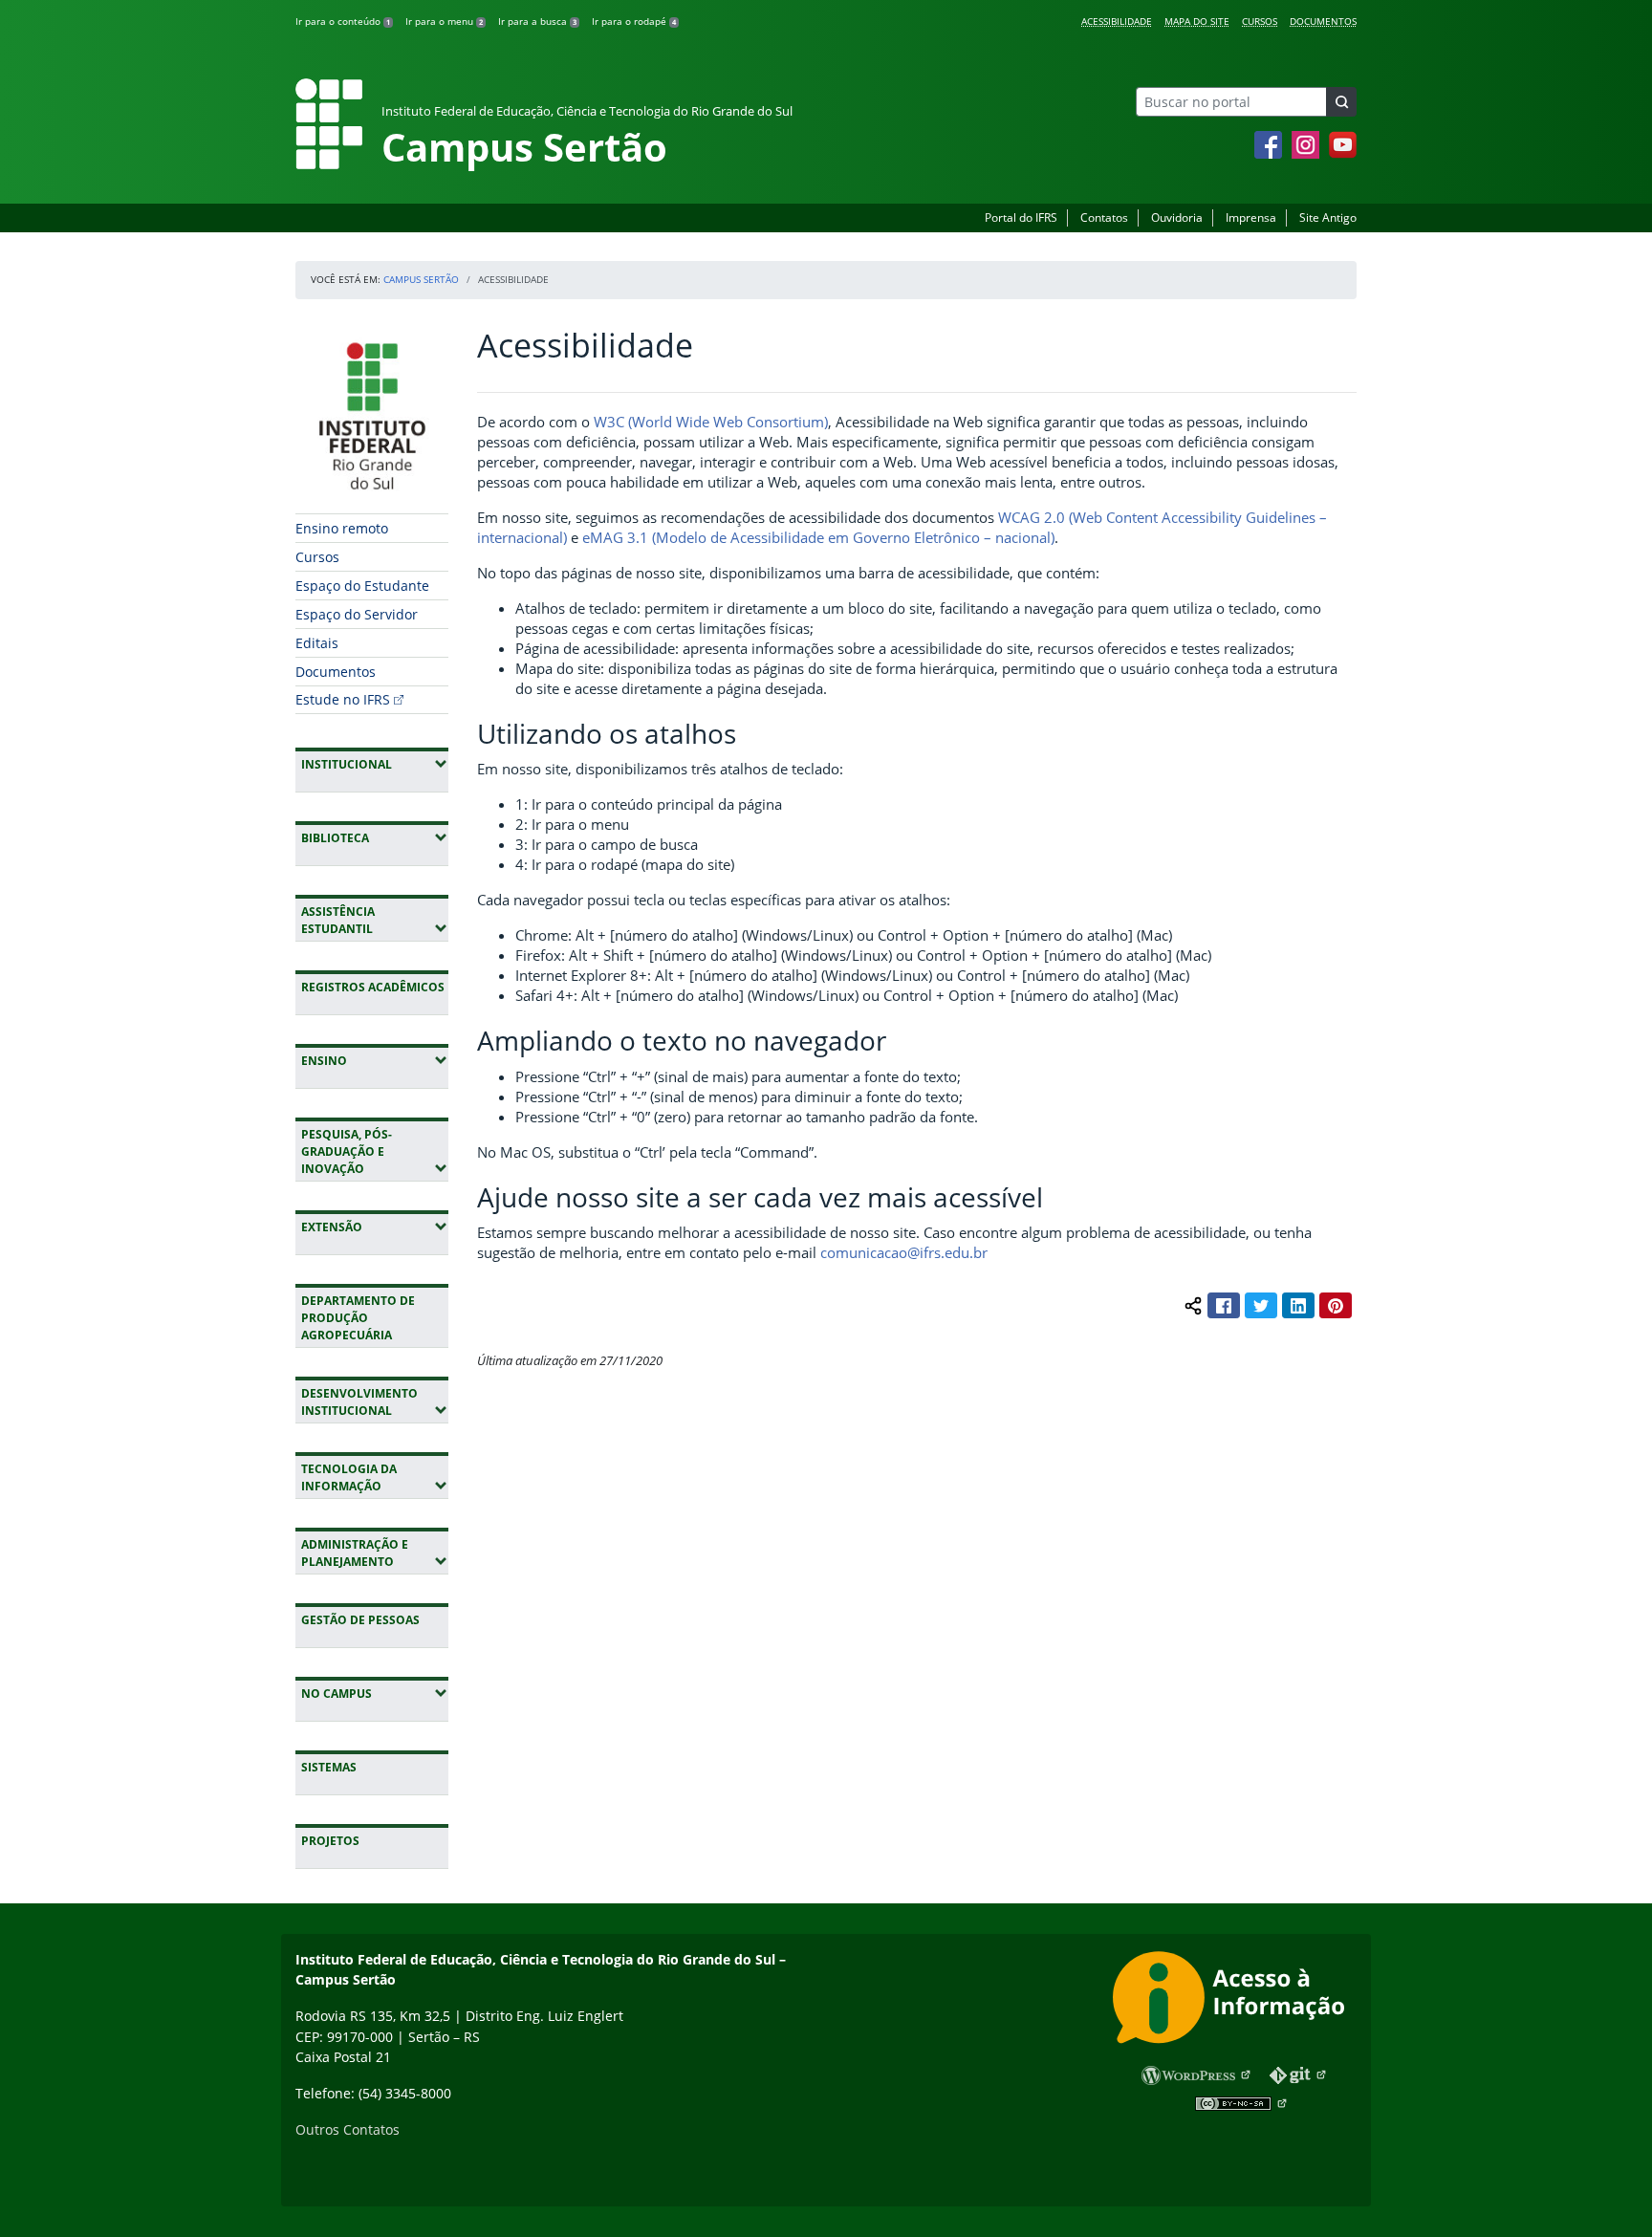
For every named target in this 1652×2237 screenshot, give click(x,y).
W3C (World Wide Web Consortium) (711, 422)
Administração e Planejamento (375, 1553)
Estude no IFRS (343, 699)
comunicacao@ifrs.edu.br (904, 1252)
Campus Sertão (421, 279)
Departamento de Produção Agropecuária (358, 1318)
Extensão (375, 1227)
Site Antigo (1328, 217)
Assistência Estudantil (375, 920)
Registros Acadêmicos (373, 987)
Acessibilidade (1117, 21)
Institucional (375, 764)
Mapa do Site (1197, 21)
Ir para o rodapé (634, 21)
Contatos (1104, 217)
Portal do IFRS (1021, 217)
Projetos (330, 1841)
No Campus (375, 1693)
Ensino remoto (342, 528)
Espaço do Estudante (362, 586)
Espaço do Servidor (357, 614)
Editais (317, 643)
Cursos (1260, 21)
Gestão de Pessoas (360, 1620)
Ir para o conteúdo (343, 21)
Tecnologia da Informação (375, 1477)
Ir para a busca (537, 21)
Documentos (1323, 21)
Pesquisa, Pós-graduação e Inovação (375, 1151)
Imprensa (1251, 217)
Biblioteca (375, 837)
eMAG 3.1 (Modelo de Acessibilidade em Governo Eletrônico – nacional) (818, 537)
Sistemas (329, 1767)
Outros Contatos (348, 2129)
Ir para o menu (444, 21)
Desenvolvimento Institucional (375, 1402)
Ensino (375, 1060)
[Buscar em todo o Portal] (1341, 102)
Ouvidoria (1177, 217)
